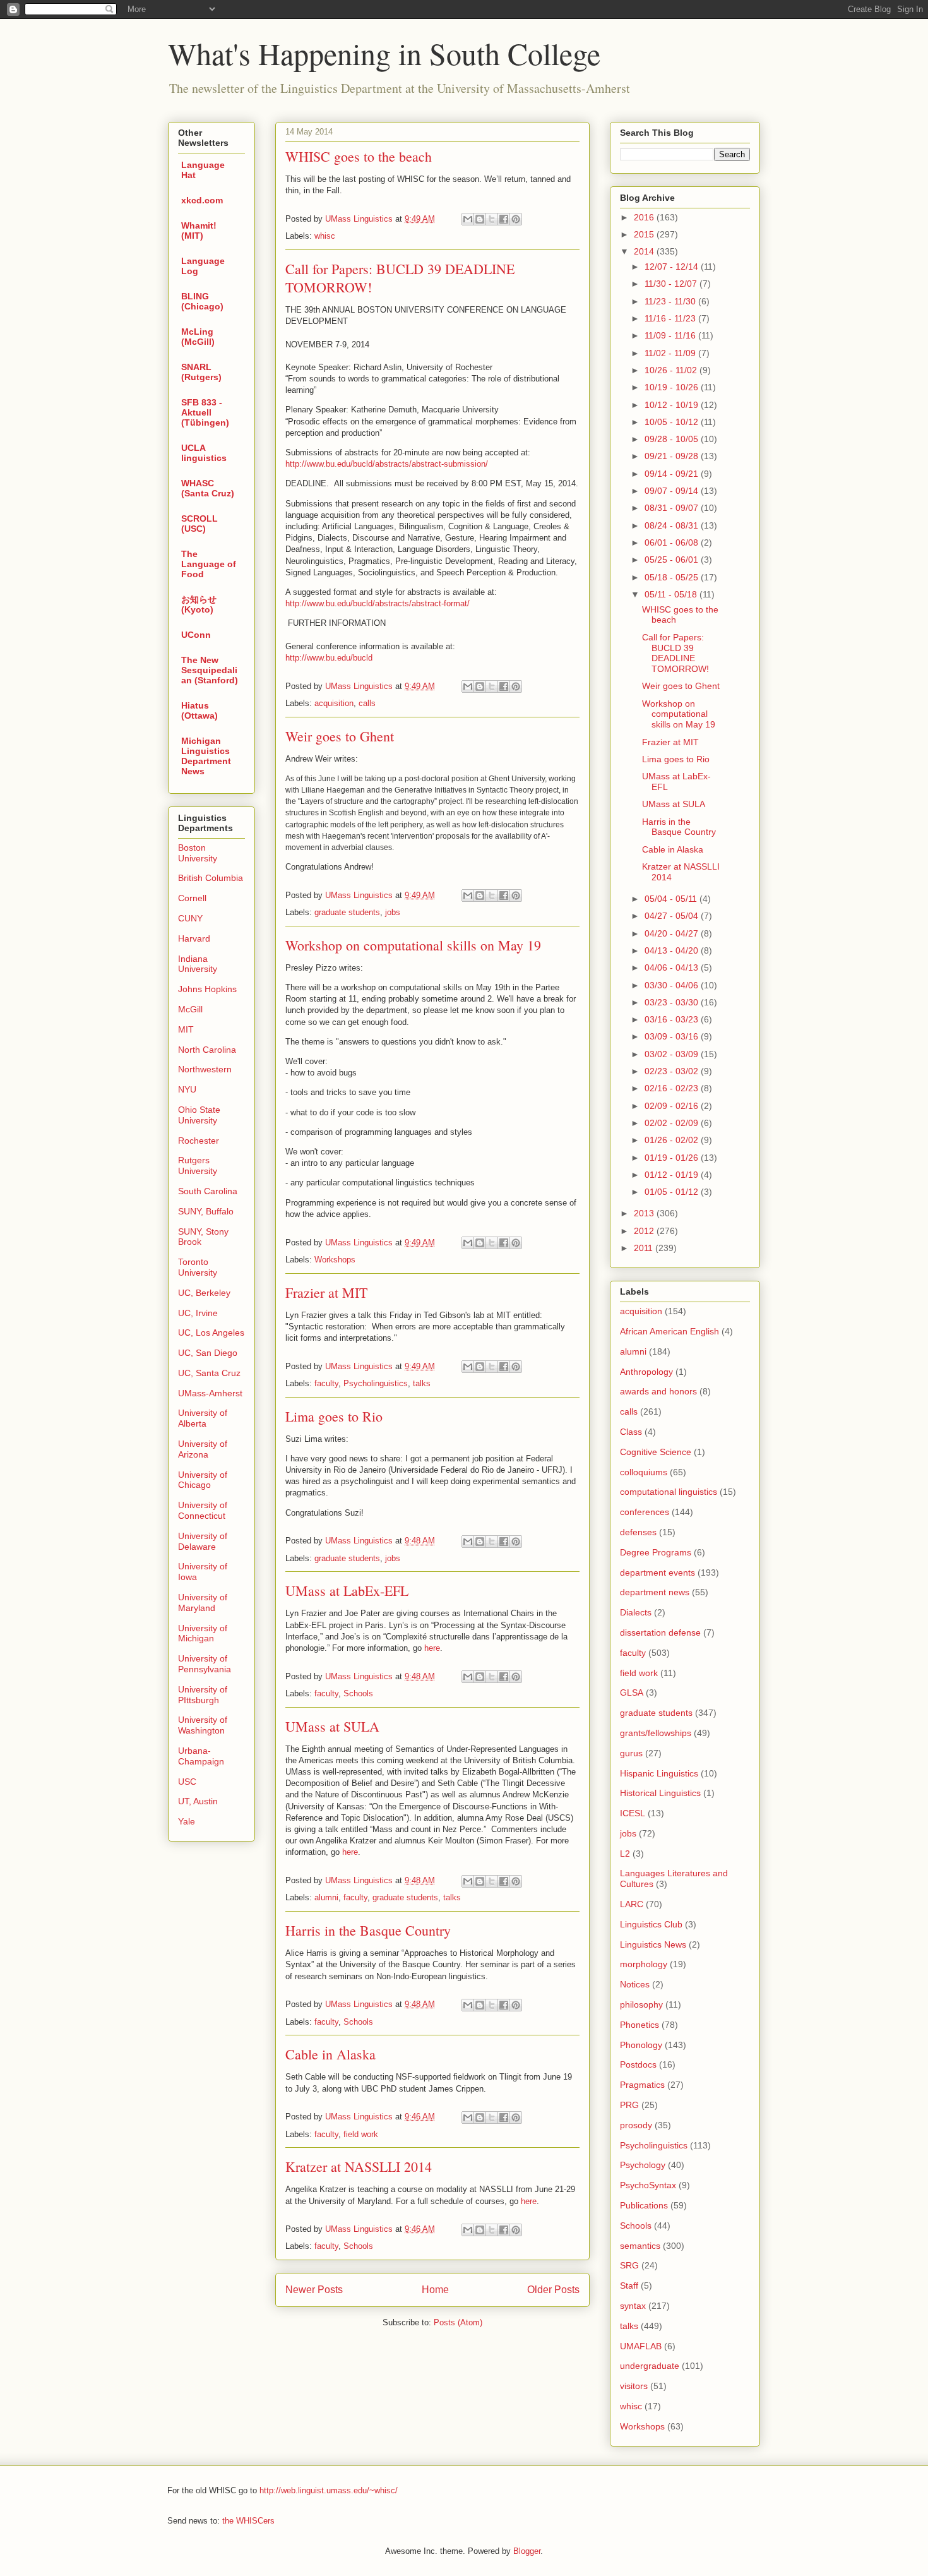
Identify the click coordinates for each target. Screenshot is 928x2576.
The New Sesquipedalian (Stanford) (210, 670)
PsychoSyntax (648, 2185)
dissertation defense (660, 1632)
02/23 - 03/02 (673, 1071)
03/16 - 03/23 (673, 1019)
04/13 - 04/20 (673, 950)
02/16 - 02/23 (673, 1088)
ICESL (633, 1813)
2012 (645, 1231)
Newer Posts (314, 2290)
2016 (645, 217)
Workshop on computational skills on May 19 (413, 945)
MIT (186, 1029)
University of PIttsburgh (203, 1695)
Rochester (199, 1141)
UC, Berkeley (204, 1293)
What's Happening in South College (384, 53)
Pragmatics (642, 2085)
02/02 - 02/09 (673, 1123)
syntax (633, 2306)
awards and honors (658, 1391)
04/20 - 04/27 (673, 933)
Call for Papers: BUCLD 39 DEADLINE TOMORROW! (675, 653)
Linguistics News (653, 1944)
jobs (393, 912)
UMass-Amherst (210, 1393)
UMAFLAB (641, 2346)
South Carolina (208, 1191)
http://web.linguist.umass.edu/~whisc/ (329, 2490)
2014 (645, 251)
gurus (631, 1753)
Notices (635, 1984)
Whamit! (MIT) (199, 231)
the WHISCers (248, 2521)
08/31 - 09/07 (673, 508)
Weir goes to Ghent (340, 736)
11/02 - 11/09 (671, 353)
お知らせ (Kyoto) (199, 604)
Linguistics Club (651, 1924)
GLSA (632, 1692)
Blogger (527, 2551)
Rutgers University (198, 1165)
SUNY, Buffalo (206, 1211)
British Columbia (211, 878)
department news (655, 1592)
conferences (645, 1512)
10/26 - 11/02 (672, 370)
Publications (644, 2205)
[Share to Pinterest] (516, 219)
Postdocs (638, 2064)
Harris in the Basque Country (368, 1930)
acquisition (334, 703)
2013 (645, 1213)
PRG (629, 2105)
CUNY (190, 918)
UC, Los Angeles (211, 1333)
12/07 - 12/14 (673, 267)
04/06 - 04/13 (673, 967)
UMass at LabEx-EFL (347, 1591)
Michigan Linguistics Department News (206, 756)
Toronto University (198, 1267)
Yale (187, 1821)
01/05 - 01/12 (673, 1192)
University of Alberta (203, 1418)
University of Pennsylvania (205, 1664)
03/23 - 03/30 (673, 1002)
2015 (645, 234)
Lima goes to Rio (334, 1416)
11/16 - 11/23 (671, 318)
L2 (625, 1854)
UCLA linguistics (204, 453)
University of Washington (203, 1725)
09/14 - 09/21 (673, 474)
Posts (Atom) (458, 2322)
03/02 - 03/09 (673, 1054)
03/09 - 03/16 (673, 1036)
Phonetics (639, 2025)
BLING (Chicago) (202, 301)
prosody (636, 2125)
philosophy (641, 2004)
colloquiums (644, 1472)
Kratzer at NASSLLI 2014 (359, 2166)
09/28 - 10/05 (673, 439)
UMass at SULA (332, 1726)
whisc (325, 236)
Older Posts (553, 2290)
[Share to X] (492, 219)
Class (631, 1432)
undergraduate (650, 2366)
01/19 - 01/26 (673, 1158)
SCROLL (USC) (199, 524)
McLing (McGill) (198, 337)
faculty (326, 1383)
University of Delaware (203, 1541)
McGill (190, 1009)
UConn (196, 635)
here (432, 1648)
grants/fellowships (656, 1733)
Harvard (194, 938)
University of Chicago (203, 1480)
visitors (634, 2386)
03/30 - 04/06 (673, 985)
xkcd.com (202, 200)
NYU (187, 1089)
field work (361, 2134)
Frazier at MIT (326, 1292)
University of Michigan (203, 1633)
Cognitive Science (656, 1452)
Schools (358, 1693)
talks (422, 1383)
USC (187, 1782)
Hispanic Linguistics (659, 1773)
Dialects (636, 1612)
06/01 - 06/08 (673, 542)
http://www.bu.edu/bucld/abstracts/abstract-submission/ (387, 464)
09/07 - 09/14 (673, 491)
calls (367, 703)
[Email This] (468, 219)
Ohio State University (199, 1115)
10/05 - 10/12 (673, 422)
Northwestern (205, 1069)
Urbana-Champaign (201, 1756)
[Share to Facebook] (504, 219)
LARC (632, 1904)
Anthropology (646, 1372)
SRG (629, 2265)
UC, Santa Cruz (209, 1373)
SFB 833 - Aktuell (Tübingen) (205, 412)
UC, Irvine (198, 1313)
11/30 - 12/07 (672, 284)
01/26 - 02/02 (673, 1140)
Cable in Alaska (330, 2054)
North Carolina (207, 1050)
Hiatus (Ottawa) (199, 710)
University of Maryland (203, 1603)
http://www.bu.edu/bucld (329, 658)
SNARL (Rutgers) (201, 372)
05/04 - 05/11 (672, 899)
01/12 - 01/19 (673, 1175)
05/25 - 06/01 (673, 560)
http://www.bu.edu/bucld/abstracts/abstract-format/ (378, 603)
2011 (645, 1248)
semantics (640, 2246)
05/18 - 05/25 (673, 577)
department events (657, 1573)
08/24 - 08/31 (673, 525)
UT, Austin (198, 1801)
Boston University (198, 853)
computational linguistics (669, 1492)
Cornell (192, 898)
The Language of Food (209, 564)
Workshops (335, 1260)
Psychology (643, 2165)
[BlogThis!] (480, 219)
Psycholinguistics (376, 1383)
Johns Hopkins (207, 989)
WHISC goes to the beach (359, 156)
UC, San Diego (208, 1353)
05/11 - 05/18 (672, 594)
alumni (326, 1897)
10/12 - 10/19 (673, 405)
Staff (629, 2285)
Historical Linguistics (660, 1793)
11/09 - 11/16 (671, 335)
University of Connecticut (203, 1510)
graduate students (347, 912)
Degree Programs (656, 1552)
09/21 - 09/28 (673, 456)
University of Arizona (203, 1449)
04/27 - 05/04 (673, 916)
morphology (644, 1964)
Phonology (641, 2045)
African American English (669, 1331)
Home (435, 2290)
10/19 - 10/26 (673, 387)
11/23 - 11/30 (671, 301)
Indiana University (198, 964)
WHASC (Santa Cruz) (208, 488)
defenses (638, 1532)
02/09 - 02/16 (673, 1106)
